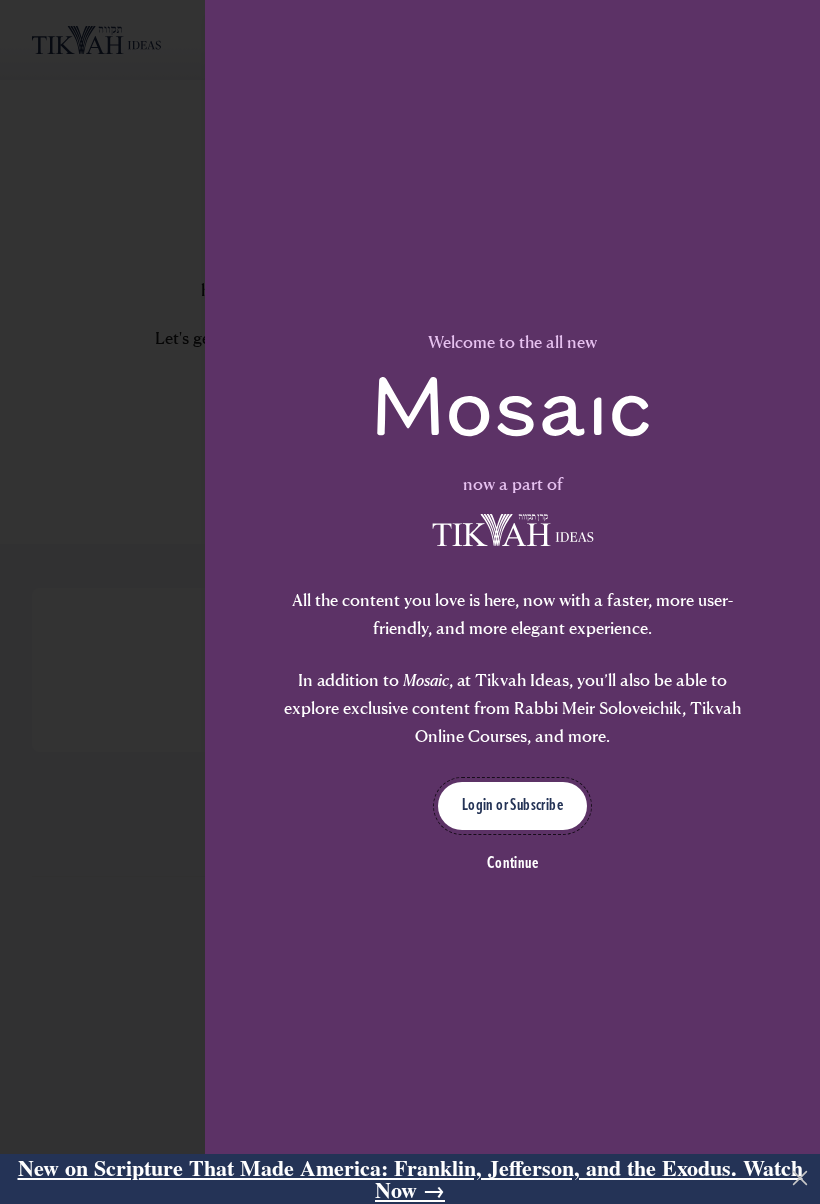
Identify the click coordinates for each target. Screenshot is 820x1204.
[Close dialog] (784, 467)
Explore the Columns (212, 773)
